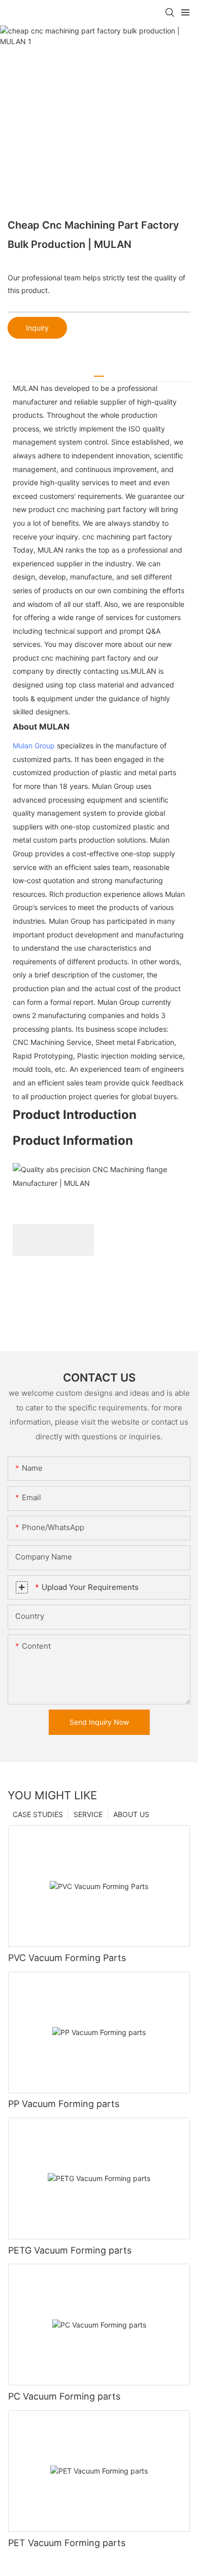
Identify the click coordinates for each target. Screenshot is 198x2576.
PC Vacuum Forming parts (64, 2396)
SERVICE (88, 1814)
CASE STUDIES (38, 1814)
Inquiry (37, 328)
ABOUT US (131, 1814)
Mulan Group (34, 746)
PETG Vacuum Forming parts (70, 2250)
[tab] (99, 372)
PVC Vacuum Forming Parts (67, 1958)
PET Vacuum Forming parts (67, 2543)
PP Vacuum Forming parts (64, 2104)
